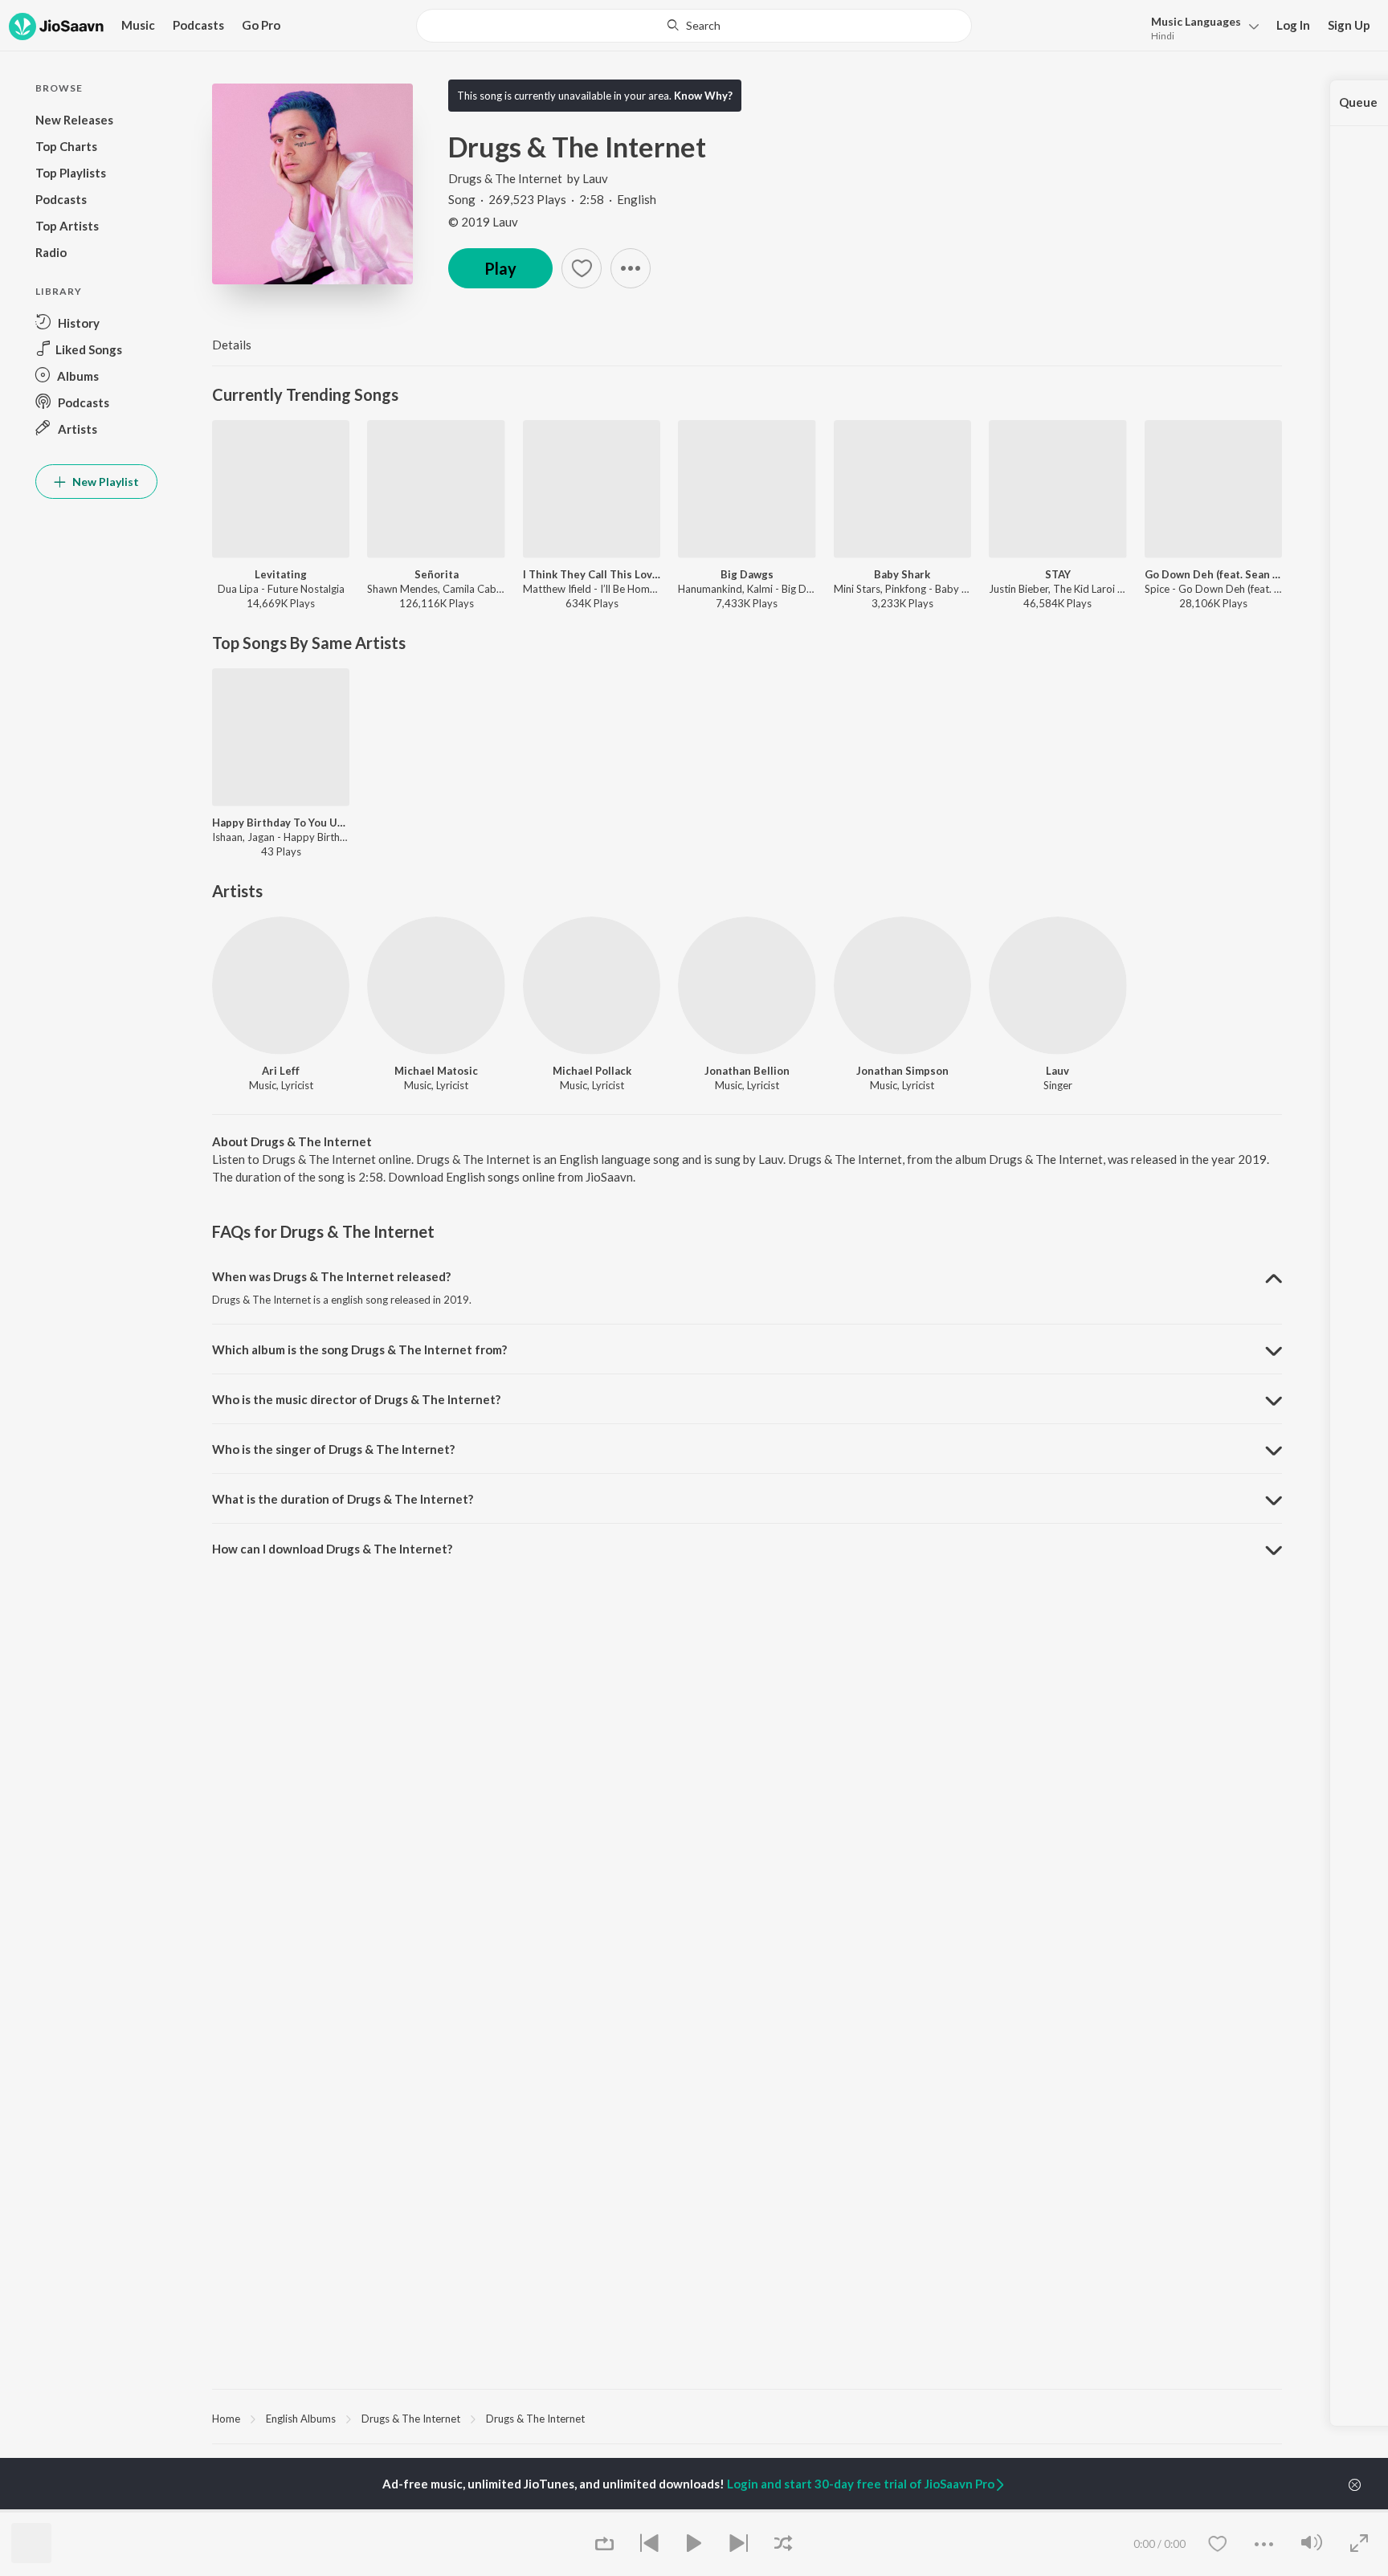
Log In (1293, 25)
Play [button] (500, 268)
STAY (1058, 574)
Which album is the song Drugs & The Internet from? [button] (359, 1349)
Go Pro (261, 25)
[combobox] (694, 26)
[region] (747, 2418)
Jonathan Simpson (902, 1071)
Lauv (595, 178)
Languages (1196, 21)
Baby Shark (902, 574)
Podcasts (198, 25)
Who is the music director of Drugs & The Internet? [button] (356, 1399)
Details (232, 345)
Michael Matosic (436, 1071)
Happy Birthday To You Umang (281, 823)
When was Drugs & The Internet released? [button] (331, 1276)
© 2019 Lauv (483, 222)
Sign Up (1349, 25)
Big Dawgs (747, 574)
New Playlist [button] (104, 482)
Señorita (437, 574)
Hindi (1163, 36)
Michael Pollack (592, 1071)
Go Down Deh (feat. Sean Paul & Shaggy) (1213, 574)
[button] (1200, 27)
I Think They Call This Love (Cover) (592, 574)
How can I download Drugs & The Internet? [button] (332, 1549)
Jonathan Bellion (747, 1071)
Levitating (281, 574)
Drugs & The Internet (505, 178)
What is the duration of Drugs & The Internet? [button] (343, 1499)
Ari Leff (281, 1071)
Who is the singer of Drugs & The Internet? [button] (333, 1449)
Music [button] (138, 25)
